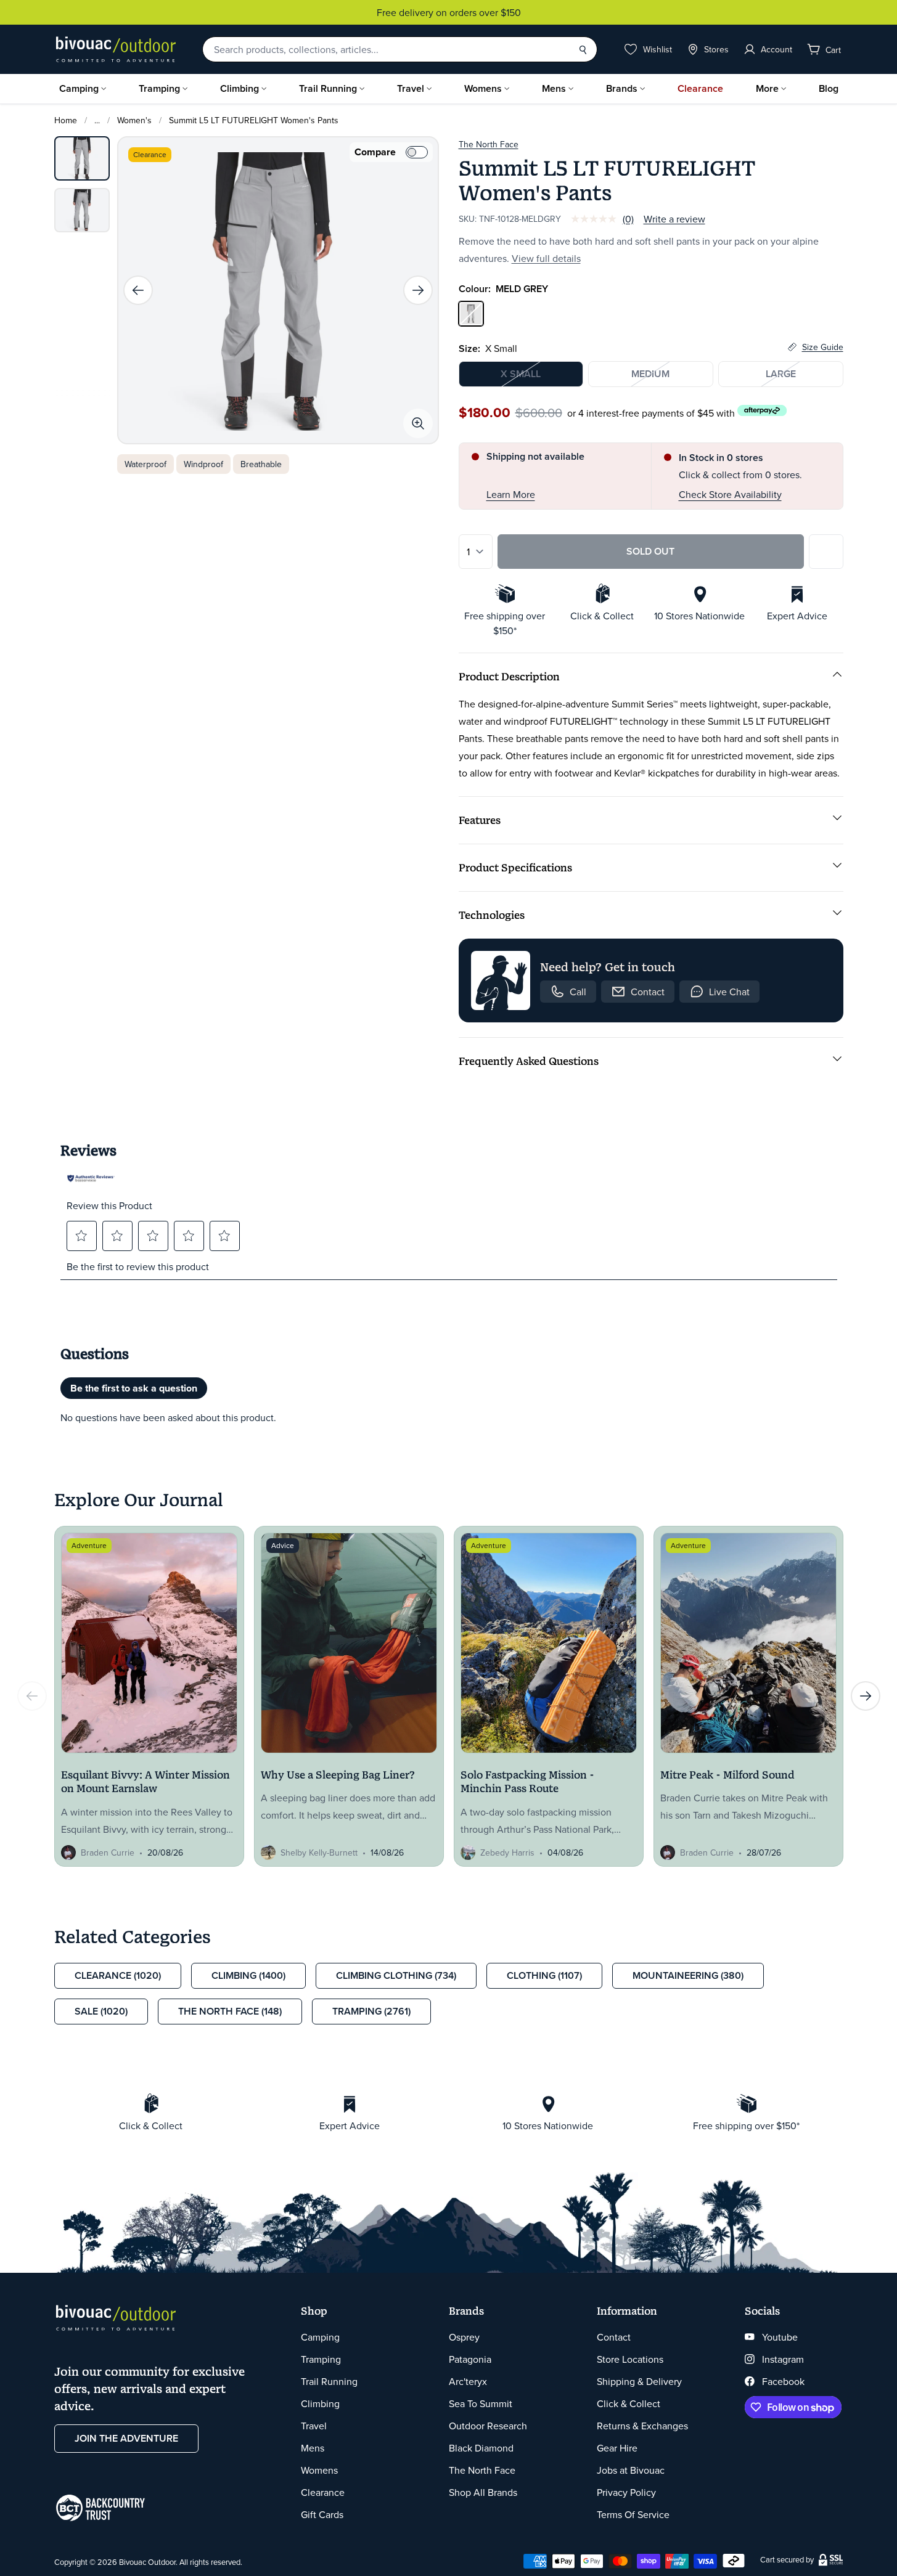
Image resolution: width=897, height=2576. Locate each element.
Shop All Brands (483, 2492)
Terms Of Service (633, 2514)
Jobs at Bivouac (631, 2470)
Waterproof (145, 464)
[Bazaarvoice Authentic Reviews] (91, 1178)
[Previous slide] (138, 290)
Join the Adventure (126, 2438)
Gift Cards (322, 2514)
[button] (81, 1236)
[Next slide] (418, 290)
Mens (554, 88)
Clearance (700, 88)
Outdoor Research (488, 2426)
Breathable (261, 464)
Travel (411, 88)
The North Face (489, 144)
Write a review (674, 219)
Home (66, 120)
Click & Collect (629, 2403)
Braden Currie (108, 1853)
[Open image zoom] (418, 423)
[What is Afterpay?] (762, 411)
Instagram (783, 2359)
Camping (79, 88)
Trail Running (328, 88)
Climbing (240, 88)
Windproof (203, 464)
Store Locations (630, 2359)
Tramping (159, 88)
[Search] (583, 49)
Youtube (780, 2337)
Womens (483, 88)
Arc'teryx (468, 2381)
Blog (829, 88)
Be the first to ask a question (134, 1388)
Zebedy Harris (507, 1853)
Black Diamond (481, 2448)
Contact (614, 2337)
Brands (622, 88)
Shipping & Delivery (639, 2381)
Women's (134, 120)
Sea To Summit (481, 2403)
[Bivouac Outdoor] (116, 49)
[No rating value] (597, 219)
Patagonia (470, 2359)
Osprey (464, 2337)
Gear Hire (617, 2448)
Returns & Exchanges (642, 2426)
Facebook (783, 2381)
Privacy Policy (626, 2492)
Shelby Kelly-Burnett (319, 1853)
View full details (546, 258)
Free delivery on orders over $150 (449, 12)
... (97, 120)
